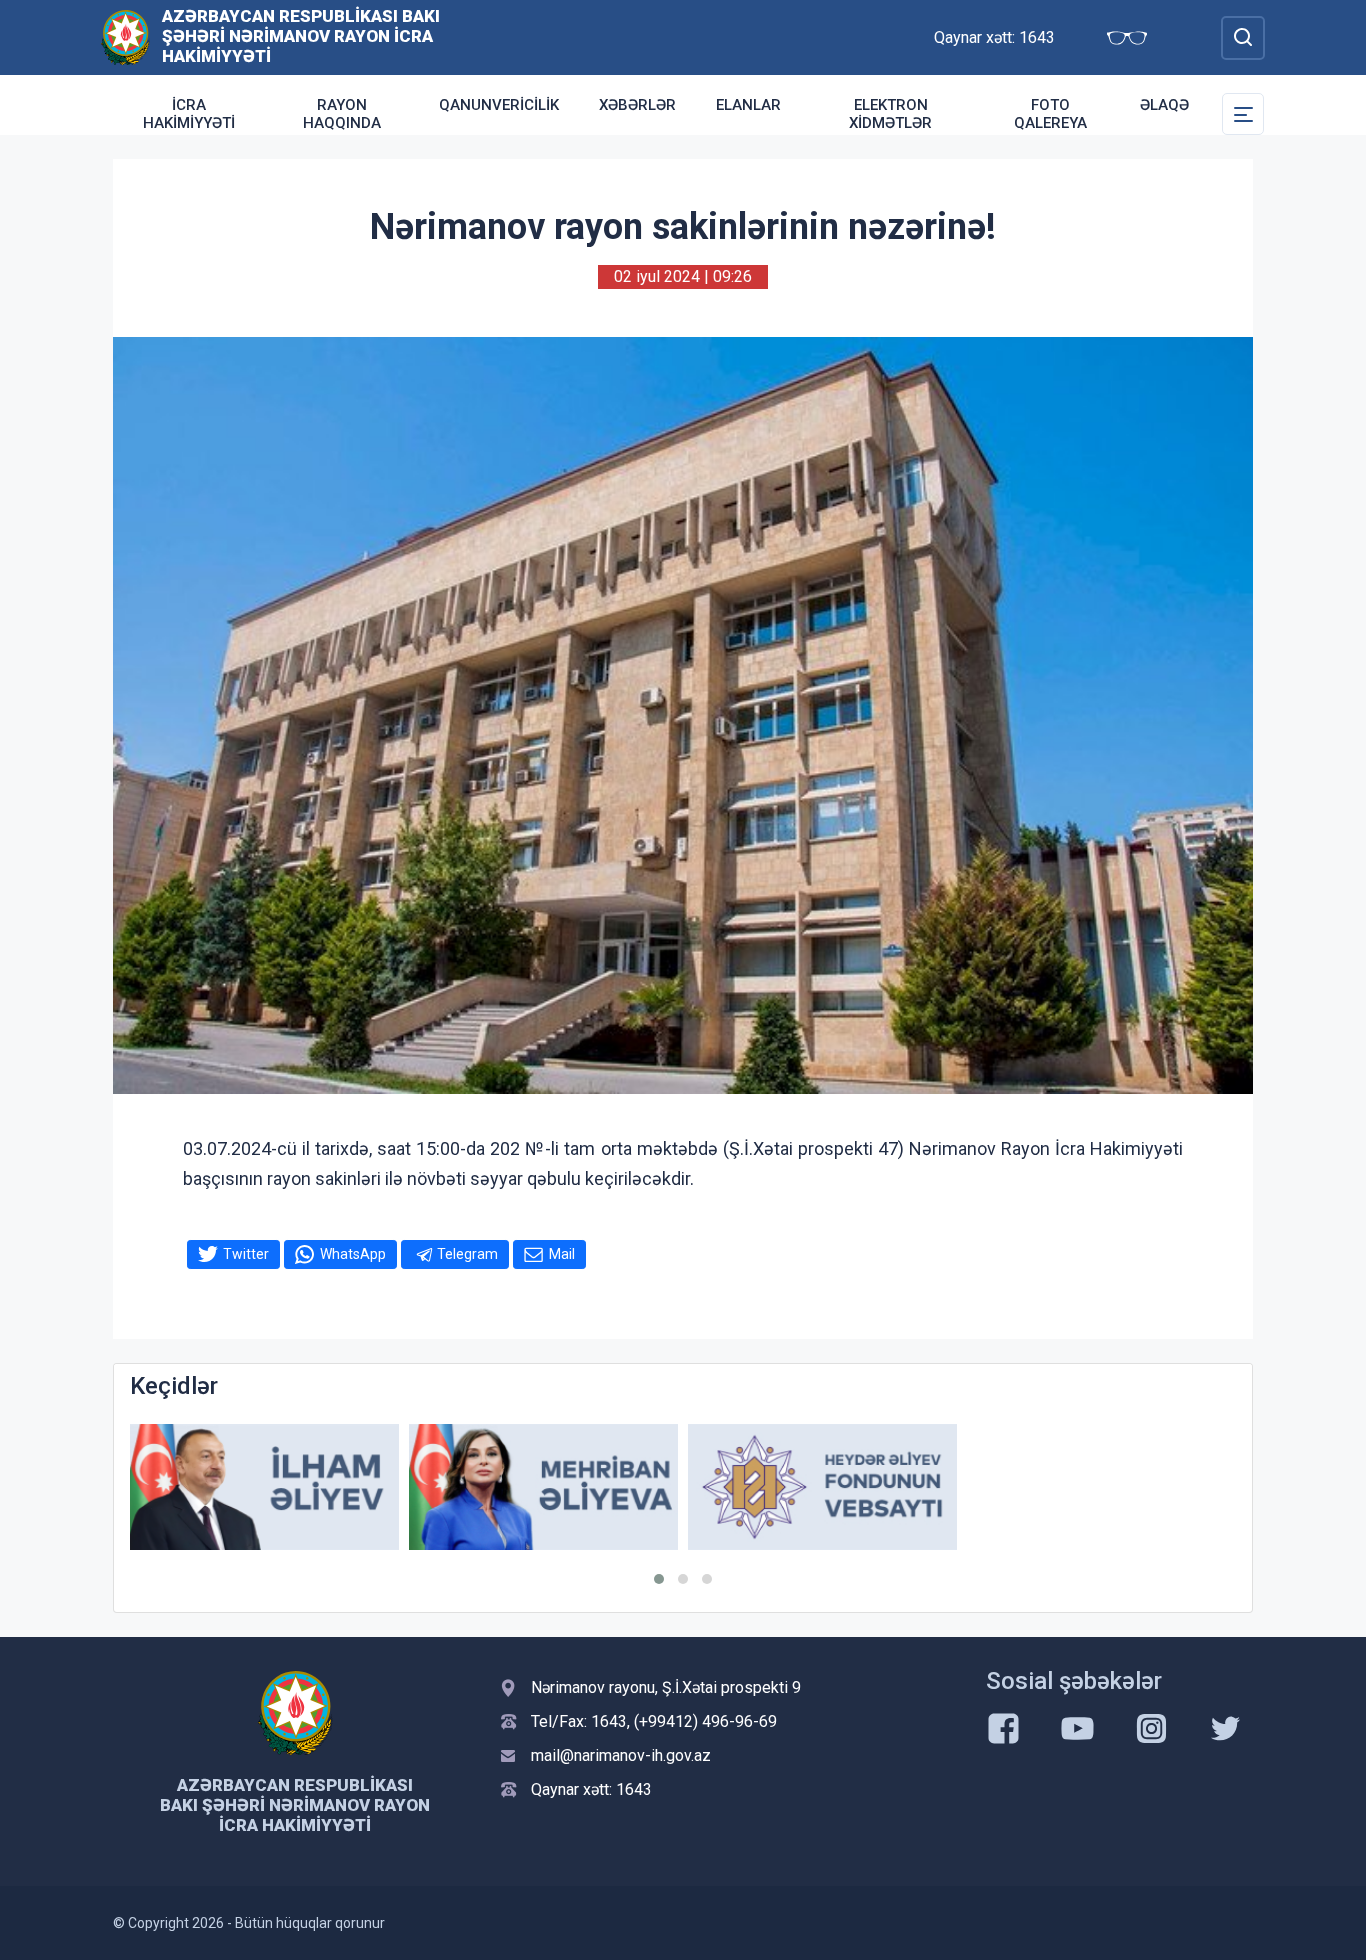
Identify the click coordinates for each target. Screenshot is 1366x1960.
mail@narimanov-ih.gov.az (621, 1755)
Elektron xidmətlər (890, 114)
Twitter (246, 1254)
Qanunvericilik (499, 105)
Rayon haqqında (342, 114)
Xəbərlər (637, 105)
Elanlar (748, 105)
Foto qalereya (1050, 114)
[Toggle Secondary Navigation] (1243, 114)
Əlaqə (1164, 105)
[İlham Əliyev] (264, 1487)
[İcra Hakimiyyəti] (125, 36)
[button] (659, 1579)
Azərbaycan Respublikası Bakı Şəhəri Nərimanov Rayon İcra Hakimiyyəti (301, 36)
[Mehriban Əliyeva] (543, 1487)
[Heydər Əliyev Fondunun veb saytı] (822, 1487)
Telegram (467, 1254)
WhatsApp (353, 1254)
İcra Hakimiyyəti (189, 114)
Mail (562, 1254)
